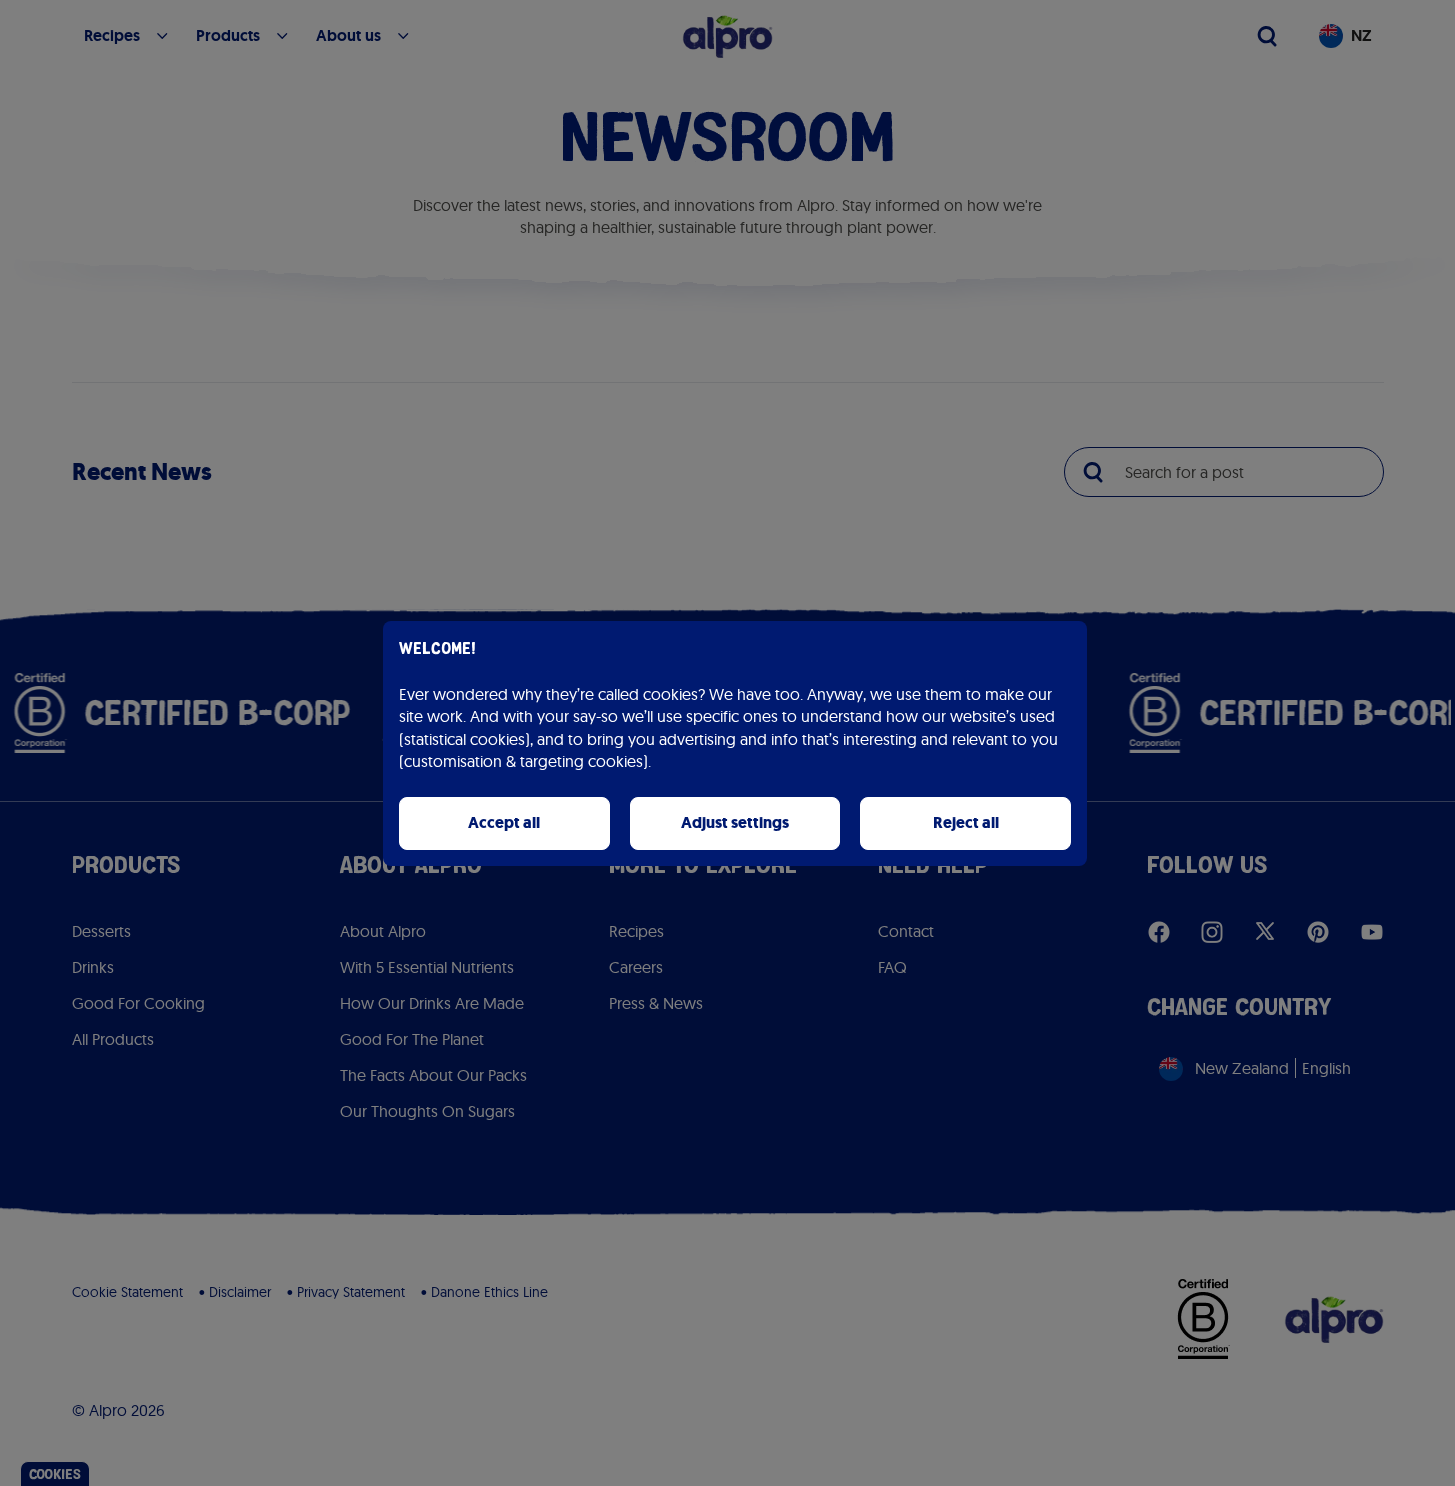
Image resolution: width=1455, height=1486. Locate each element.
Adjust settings (735, 822)
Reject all (966, 822)
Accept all (504, 822)
